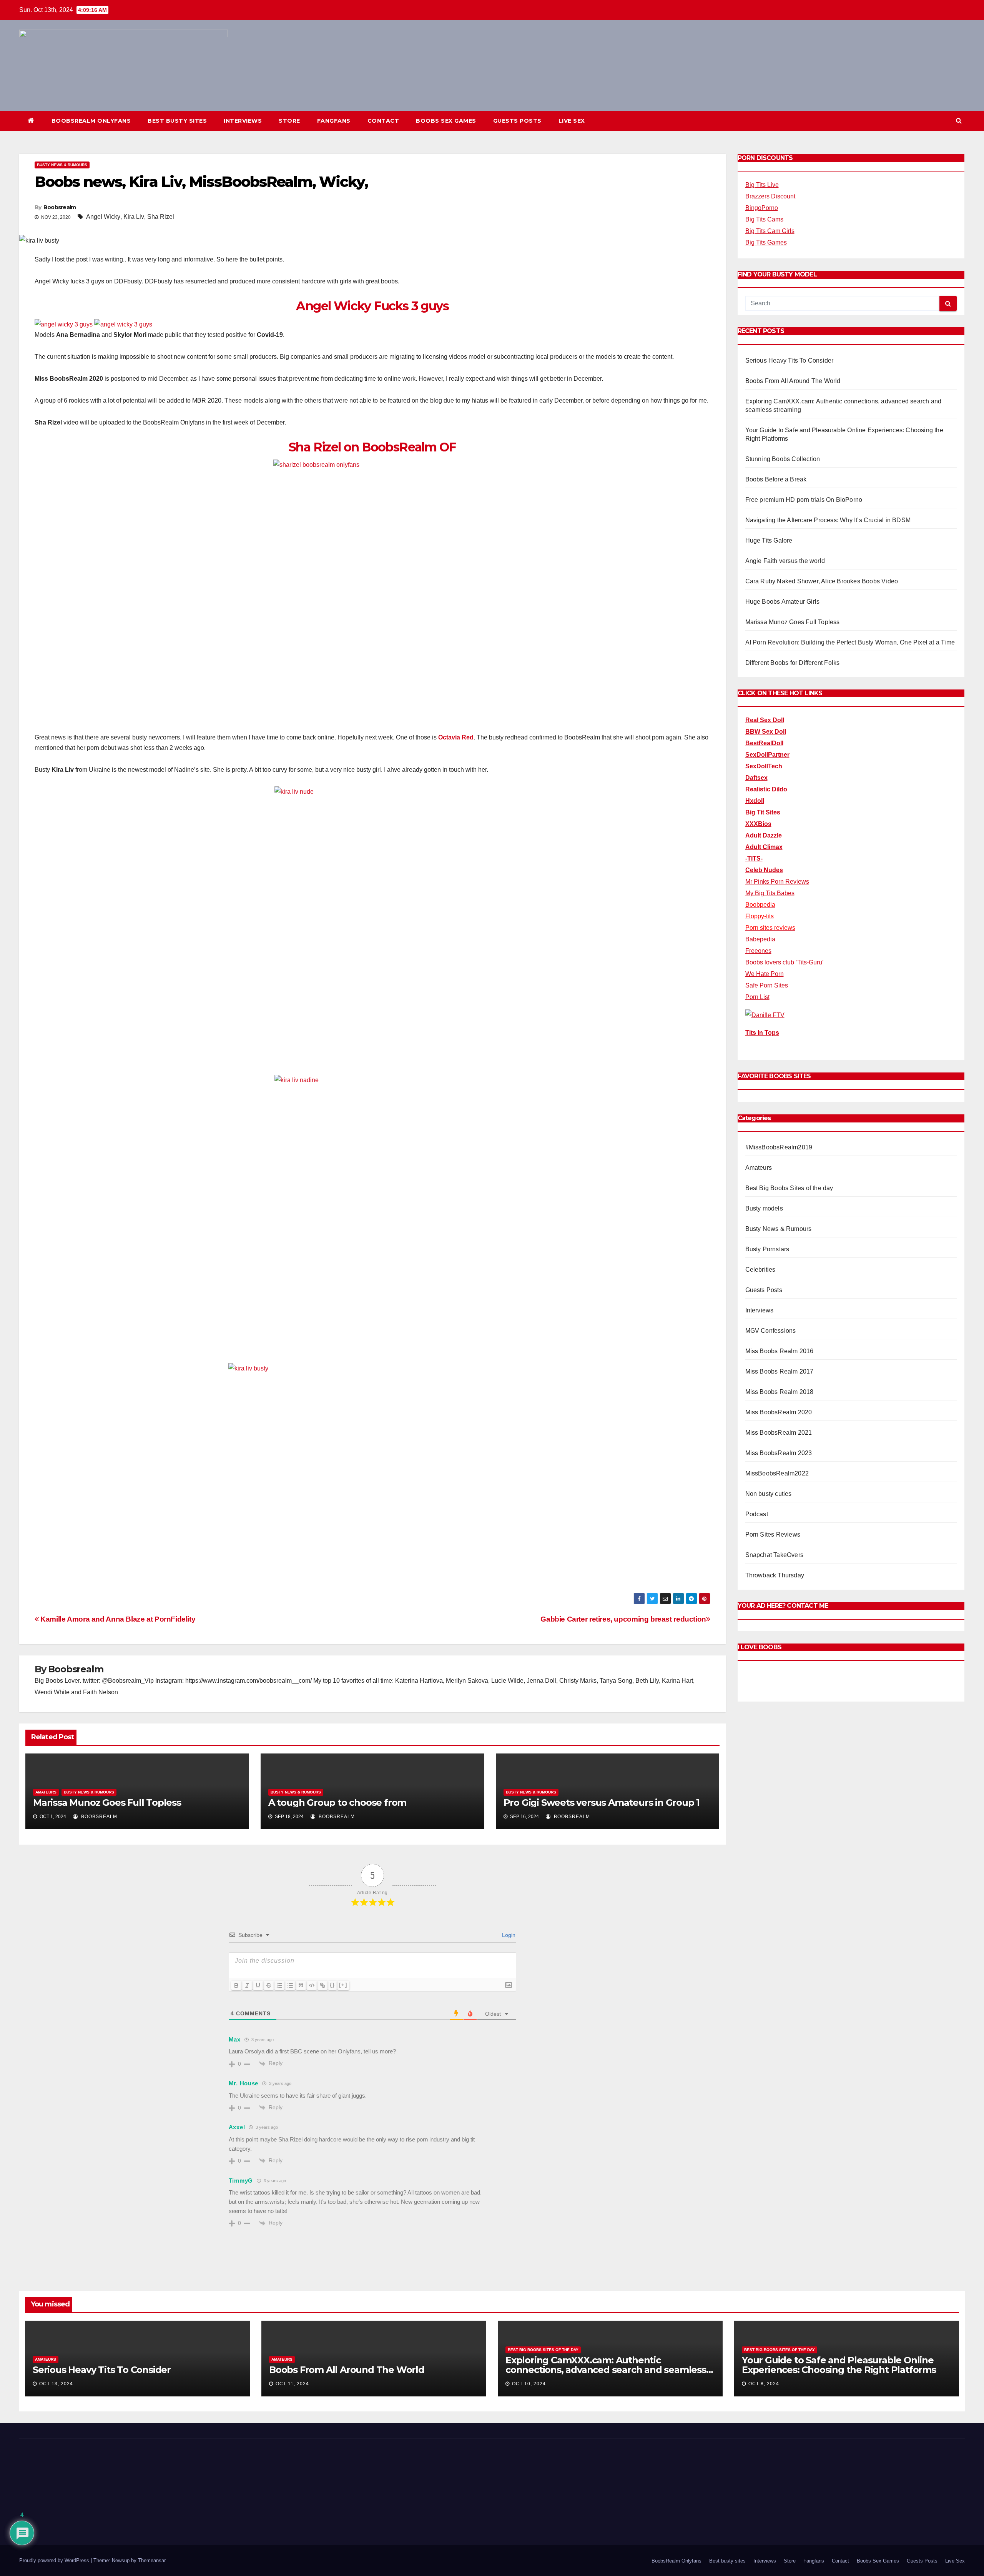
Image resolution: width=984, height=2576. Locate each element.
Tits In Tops (762, 1033)
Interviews (243, 121)
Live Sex (572, 121)
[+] (343, 1985)
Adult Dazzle (764, 835)
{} (332, 1985)
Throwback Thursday (775, 1575)
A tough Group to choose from (337, 1803)
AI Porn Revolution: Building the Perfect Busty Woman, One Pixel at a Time (850, 642)
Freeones (758, 951)
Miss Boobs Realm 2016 (780, 1351)
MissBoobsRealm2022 (777, 1473)
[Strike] (269, 1985)
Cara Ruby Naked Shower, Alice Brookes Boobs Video (822, 581)
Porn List (757, 997)
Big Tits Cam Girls (770, 231)
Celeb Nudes (764, 870)
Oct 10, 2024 (529, 2384)
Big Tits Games (766, 242)
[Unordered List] (290, 1985)
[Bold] (236, 1985)
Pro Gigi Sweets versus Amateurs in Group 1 (602, 1803)
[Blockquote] (301, 1985)
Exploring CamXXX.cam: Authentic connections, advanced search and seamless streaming (606, 2370)
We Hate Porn (765, 974)
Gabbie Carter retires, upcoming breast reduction (623, 1619)
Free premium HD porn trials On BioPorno (804, 500)
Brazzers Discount (770, 196)
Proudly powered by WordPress (55, 2560)
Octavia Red (456, 737)
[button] (959, 121)
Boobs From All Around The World (793, 381)
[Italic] (247, 1985)
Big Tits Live (762, 185)
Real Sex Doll (765, 720)
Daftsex (756, 778)
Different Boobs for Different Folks (793, 663)
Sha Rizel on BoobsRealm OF (372, 447)
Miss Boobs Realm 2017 (780, 1371)
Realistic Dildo (766, 789)
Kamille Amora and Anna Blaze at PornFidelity (117, 1619)
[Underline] (258, 1985)
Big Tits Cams (764, 219)
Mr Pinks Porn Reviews (777, 882)
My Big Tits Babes (770, 893)
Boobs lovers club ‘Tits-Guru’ (785, 962)
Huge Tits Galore (769, 540)
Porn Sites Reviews (773, 1534)
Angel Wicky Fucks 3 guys (372, 306)
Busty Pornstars (767, 1249)
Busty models (764, 1208)
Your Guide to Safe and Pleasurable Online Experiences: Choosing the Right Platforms (839, 2365)
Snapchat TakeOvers (775, 1555)
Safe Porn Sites (767, 985)
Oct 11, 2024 (292, 2384)
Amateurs (46, 1792)
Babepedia (760, 939)
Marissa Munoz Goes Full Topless (107, 1803)
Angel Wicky (103, 217)
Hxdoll (755, 801)
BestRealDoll (764, 743)
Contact (383, 121)
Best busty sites (177, 121)
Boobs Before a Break (776, 479)
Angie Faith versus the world (785, 561)
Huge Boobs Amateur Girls (783, 602)
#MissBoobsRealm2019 (779, 1147)
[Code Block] (312, 1985)
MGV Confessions (771, 1331)
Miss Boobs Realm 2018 (780, 1392)
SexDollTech (764, 766)
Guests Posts (517, 121)
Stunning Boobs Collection (783, 459)
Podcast (757, 1514)
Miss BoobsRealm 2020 (779, 1412)
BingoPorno (762, 208)
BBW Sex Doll (766, 732)
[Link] (322, 1985)
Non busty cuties (769, 1494)
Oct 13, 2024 (56, 2384)
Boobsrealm (60, 207)
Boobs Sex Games (446, 121)
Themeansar (152, 2560)
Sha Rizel (161, 217)
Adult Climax (764, 847)
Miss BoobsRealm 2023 (779, 1453)
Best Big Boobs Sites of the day (789, 1188)
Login (508, 1935)
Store (289, 121)
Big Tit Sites (763, 812)
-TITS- (754, 858)
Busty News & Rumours (62, 165)
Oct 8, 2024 (764, 2384)
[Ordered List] (279, 1985)
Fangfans (334, 121)
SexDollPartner (767, 755)
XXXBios (758, 824)
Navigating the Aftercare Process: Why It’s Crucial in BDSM (828, 520)
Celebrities (760, 1270)
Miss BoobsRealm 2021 (779, 1433)
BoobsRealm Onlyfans (91, 121)
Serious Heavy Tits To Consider (790, 361)
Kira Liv (134, 217)
